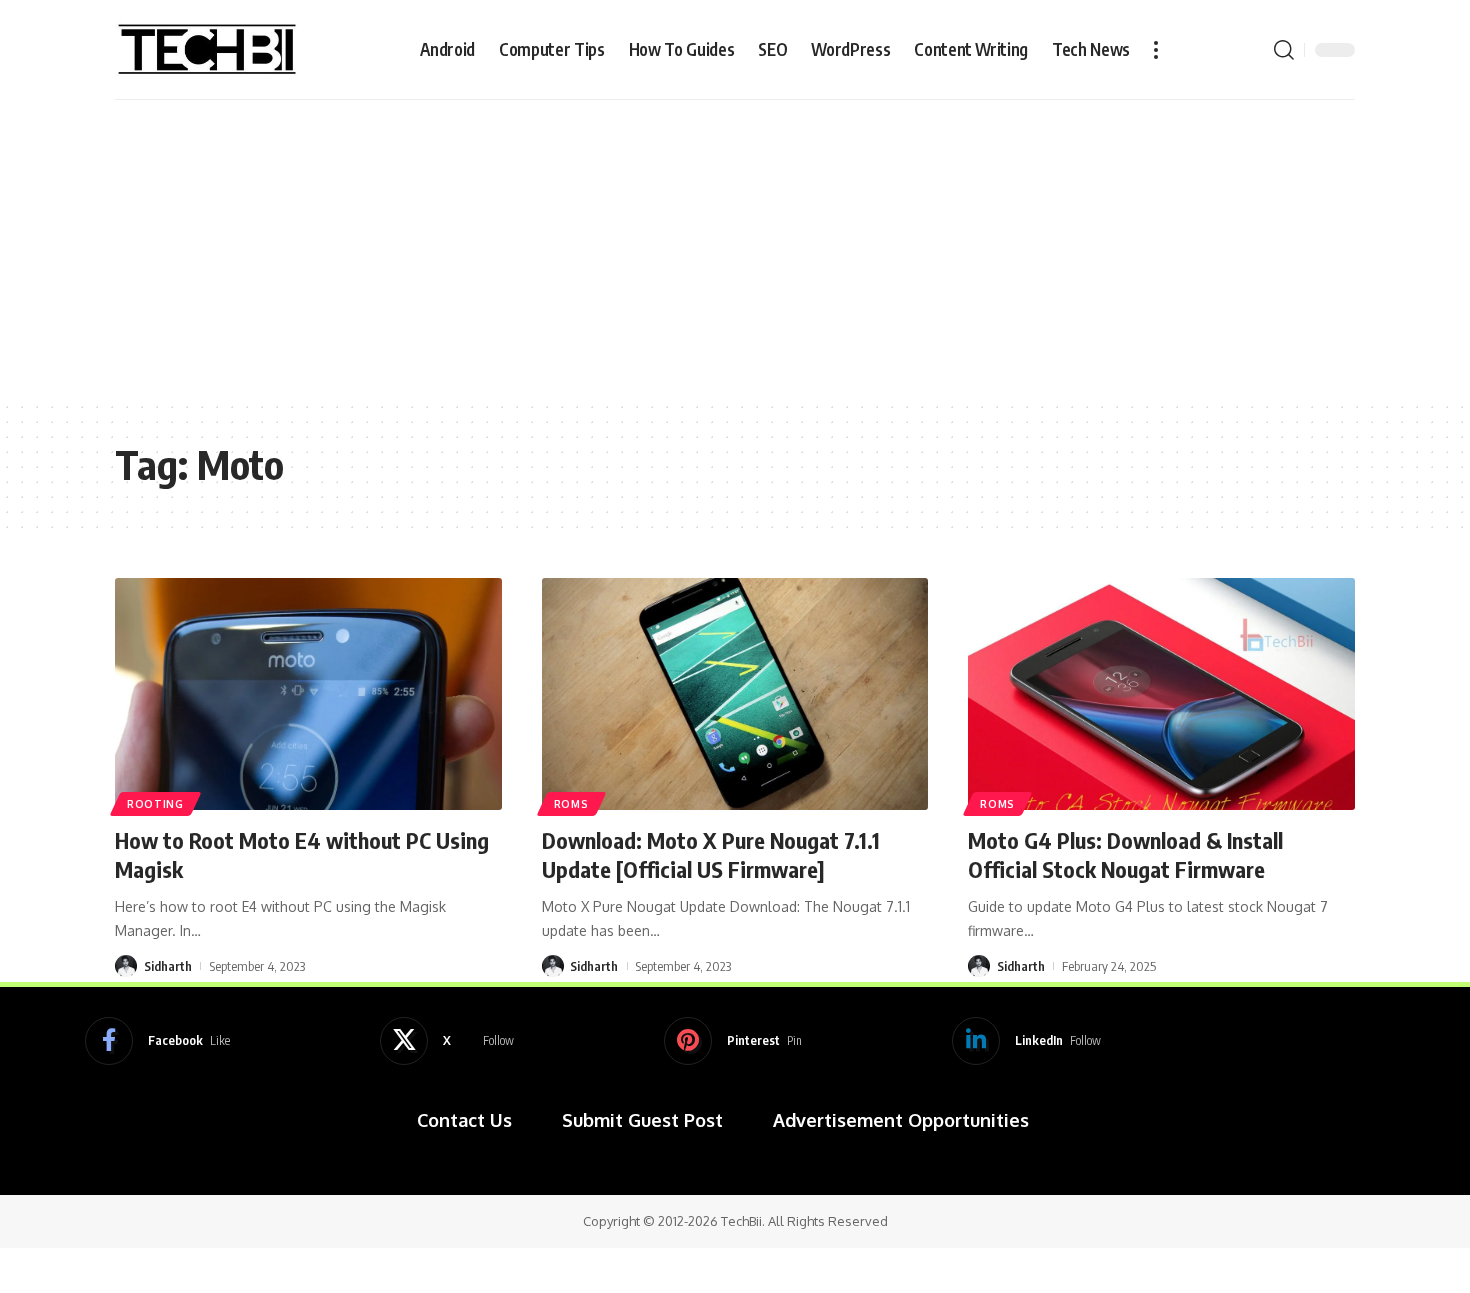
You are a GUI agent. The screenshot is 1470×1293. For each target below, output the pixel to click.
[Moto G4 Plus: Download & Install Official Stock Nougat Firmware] (1161, 694)
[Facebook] (157, 1041)
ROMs (571, 804)
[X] (447, 1041)
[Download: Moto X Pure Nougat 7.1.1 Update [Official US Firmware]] (735, 694)
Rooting (155, 804)
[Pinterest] (733, 1041)
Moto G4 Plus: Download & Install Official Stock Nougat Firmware (1125, 854)
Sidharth (168, 966)
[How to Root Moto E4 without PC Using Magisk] (308, 694)
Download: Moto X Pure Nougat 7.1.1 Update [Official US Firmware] (711, 854)
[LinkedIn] (1026, 1041)
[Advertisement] (735, 250)
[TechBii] (207, 50)
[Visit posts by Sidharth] (126, 966)
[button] (1156, 50)
